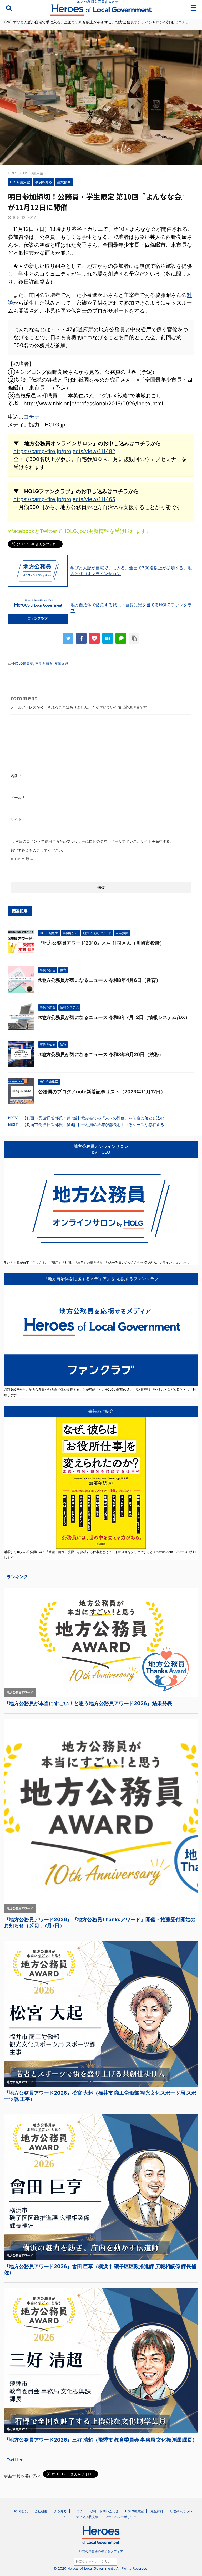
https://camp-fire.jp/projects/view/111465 (64, 499)
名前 (16, 776)
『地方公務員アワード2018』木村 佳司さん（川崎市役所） (101, 943)
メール (17, 797)
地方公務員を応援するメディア (101, 2551)
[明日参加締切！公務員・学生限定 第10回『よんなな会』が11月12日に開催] (108, 638)
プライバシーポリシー (121, 2517)
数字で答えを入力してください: (37, 850)
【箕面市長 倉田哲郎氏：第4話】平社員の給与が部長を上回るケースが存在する (93, 1125)
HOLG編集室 (23, 663)
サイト (16, 819)
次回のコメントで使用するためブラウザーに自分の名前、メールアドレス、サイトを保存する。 (94, 841)
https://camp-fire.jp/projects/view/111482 (64, 451)
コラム (78, 2511)
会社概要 (41, 2511)
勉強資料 (157, 2511)
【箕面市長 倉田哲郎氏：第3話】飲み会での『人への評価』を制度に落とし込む (93, 1118)
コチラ (184, 22)
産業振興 (61, 663)
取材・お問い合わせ (104, 2511)
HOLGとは (20, 2511)
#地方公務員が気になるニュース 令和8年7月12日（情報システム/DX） (114, 1017)
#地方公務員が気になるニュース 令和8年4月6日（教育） (99, 980)
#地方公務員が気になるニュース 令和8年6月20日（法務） (101, 1054)
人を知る (60, 2511)
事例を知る (44, 663)
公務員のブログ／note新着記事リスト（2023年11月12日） (102, 1092)
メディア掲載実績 (85, 2517)
